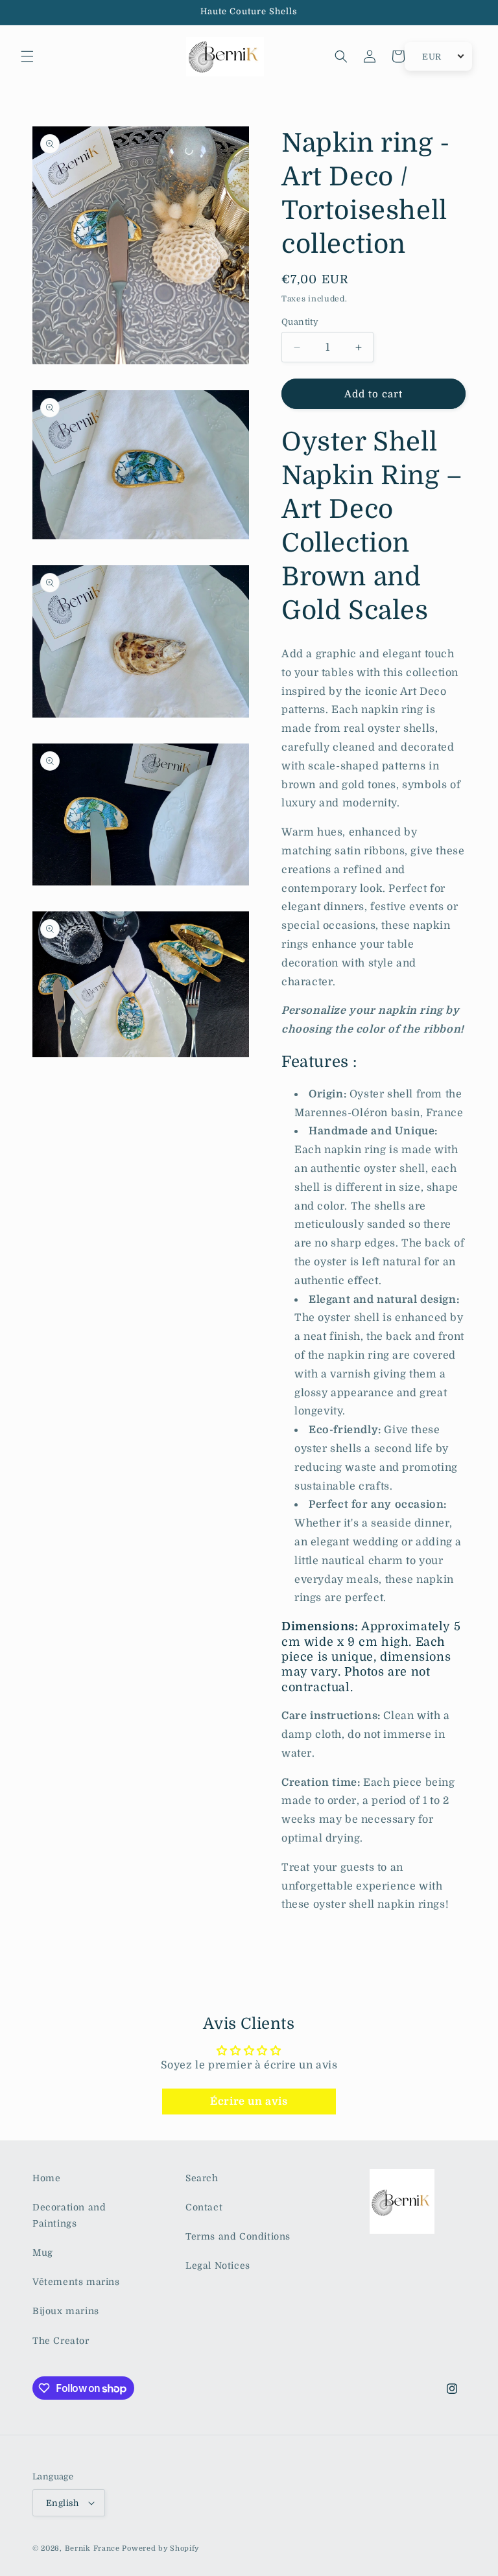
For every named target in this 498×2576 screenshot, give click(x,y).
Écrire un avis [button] (249, 2102)
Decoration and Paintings (69, 2215)
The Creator (61, 2341)
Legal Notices (218, 2266)
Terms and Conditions (238, 2236)
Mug (43, 2253)
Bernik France (92, 2548)
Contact (204, 2207)
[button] (27, 56)
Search (202, 2178)
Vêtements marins (76, 2282)
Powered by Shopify (160, 2548)
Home (46, 2178)
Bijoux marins (66, 2311)
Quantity (300, 322)
